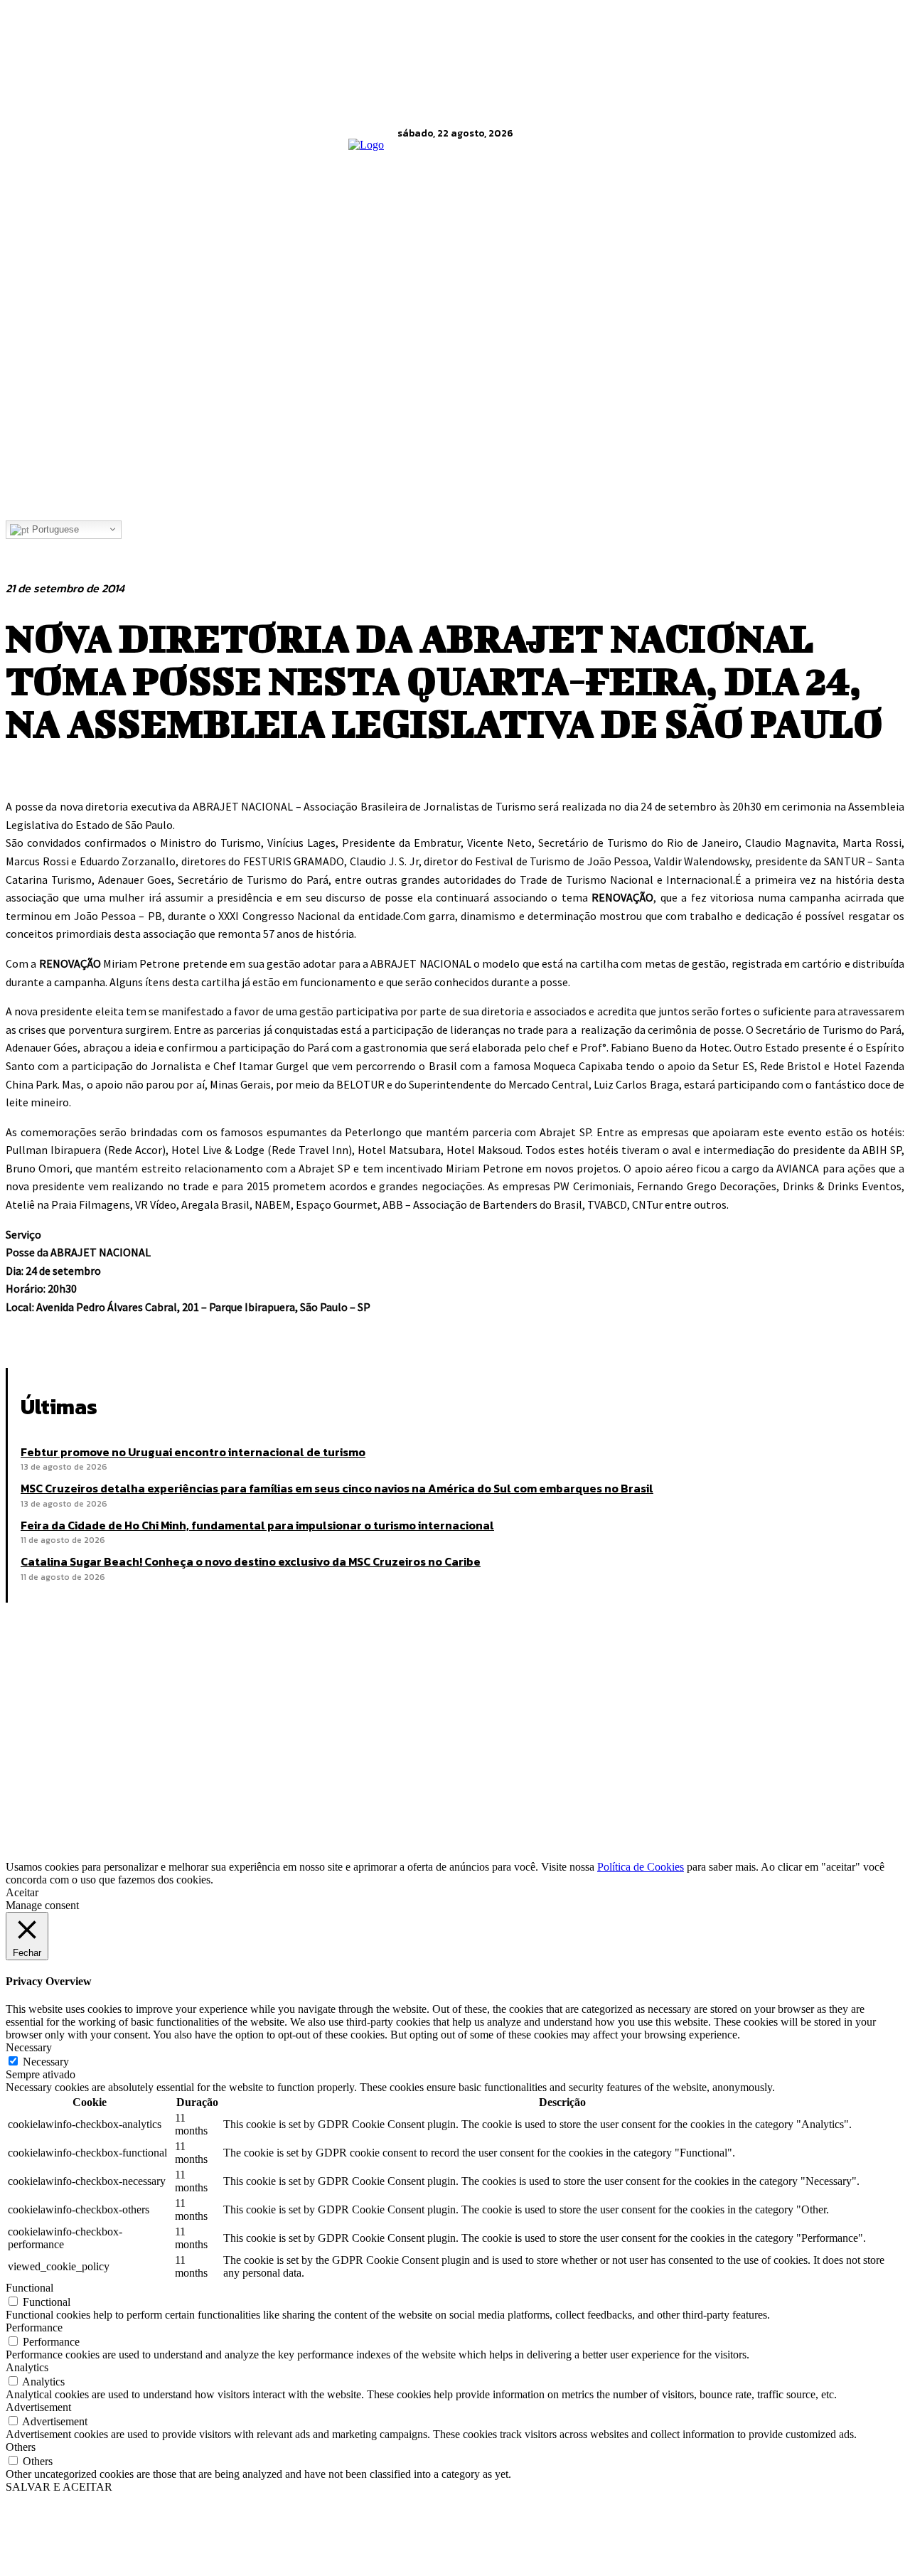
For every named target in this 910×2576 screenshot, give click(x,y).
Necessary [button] (29, 2047)
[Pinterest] (132, 1332)
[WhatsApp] (183, 1332)
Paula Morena (117, 1799)
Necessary (46, 2062)
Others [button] (21, 2447)
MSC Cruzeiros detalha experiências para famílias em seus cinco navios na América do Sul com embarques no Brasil (337, 1488)
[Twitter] (80, 1332)
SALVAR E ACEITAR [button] (59, 2487)
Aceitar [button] (22, 1892)
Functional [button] (30, 2288)
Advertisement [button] (38, 2407)
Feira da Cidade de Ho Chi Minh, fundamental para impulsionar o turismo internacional (257, 1525)
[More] (235, 1332)
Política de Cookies (641, 1867)
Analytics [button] (27, 2367)
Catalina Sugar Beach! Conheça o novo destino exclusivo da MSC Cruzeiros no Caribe (251, 1561)
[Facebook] (29, 1332)
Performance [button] (34, 2328)
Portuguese (54, 529)
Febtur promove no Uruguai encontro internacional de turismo (193, 1452)
